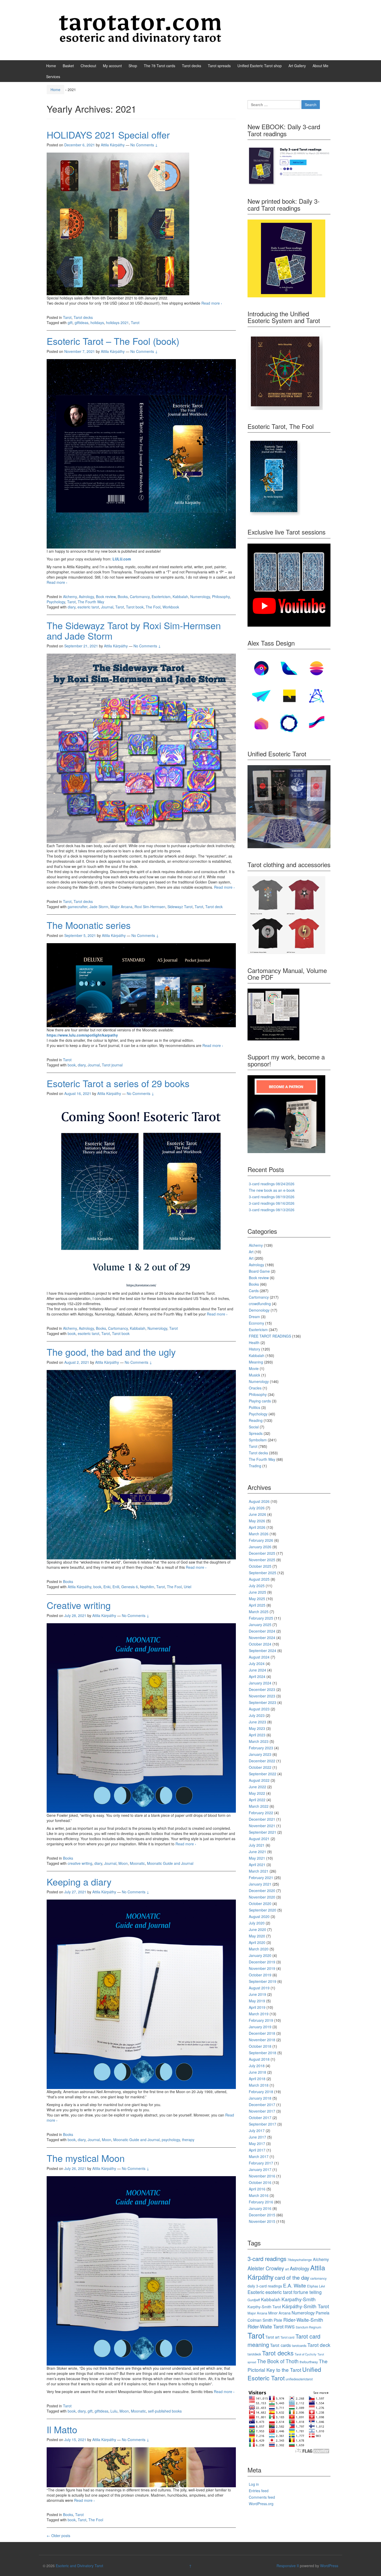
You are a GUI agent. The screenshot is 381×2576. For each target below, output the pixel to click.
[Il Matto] (141, 2467)
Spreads (256, 1433)
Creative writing (79, 1605)
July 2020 (257, 1923)
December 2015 (262, 2215)
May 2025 (257, 1599)
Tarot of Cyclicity (306, 2354)
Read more (212, 303)
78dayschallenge (300, 2260)
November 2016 (262, 2176)
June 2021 (257, 1852)
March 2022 (259, 1806)
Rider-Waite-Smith (303, 2320)
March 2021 (259, 1871)
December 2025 (262, 1553)
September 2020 (263, 1910)
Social (254, 1427)
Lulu (114, 2411)
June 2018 (257, 2072)
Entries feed (259, 2491)
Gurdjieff (254, 2300)
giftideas (82, 323)
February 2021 (261, 1878)
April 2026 (257, 1527)
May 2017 (257, 2143)
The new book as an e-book (272, 1190)
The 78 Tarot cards (160, 66)
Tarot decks (192, 66)
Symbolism (258, 1440)
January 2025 (260, 1625)
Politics (255, 1407)
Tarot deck (214, 907)
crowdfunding (260, 1304)
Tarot (67, 317)
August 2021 (259, 1839)
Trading (255, 1466)
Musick (255, 1375)
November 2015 (262, 2221)
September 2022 (263, 1774)
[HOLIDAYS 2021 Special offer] (118, 223)
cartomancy (318, 2278)
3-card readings (267, 2258)
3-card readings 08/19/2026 (272, 1197)
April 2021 (257, 1865)
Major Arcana (121, 907)
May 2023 (257, 1728)
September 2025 (263, 1573)
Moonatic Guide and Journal (170, 1863)
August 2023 (259, 1709)
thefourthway (309, 2362)
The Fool (153, 607)
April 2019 (257, 2007)
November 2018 (262, 2040)
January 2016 (260, 2208)
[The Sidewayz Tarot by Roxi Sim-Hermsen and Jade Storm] (141, 748)
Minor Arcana (279, 2313)
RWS (290, 2327)
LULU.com (122, 559)
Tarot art (272, 2337)
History (255, 1349)
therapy (188, 2140)
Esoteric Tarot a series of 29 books (118, 1083)
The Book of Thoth (278, 2361)
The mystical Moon (86, 2158)
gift (70, 323)
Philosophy (221, 597)
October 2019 (260, 1975)
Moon (123, 1863)
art (287, 2269)
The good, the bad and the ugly (111, 1352)
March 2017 (259, 2156)
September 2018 (263, 2053)
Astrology (86, 597)
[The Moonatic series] (141, 985)
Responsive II (288, 2566)
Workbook (171, 607)
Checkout (88, 66)
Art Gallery (297, 66)
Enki (107, 1587)
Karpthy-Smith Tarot (264, 2307)
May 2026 (257, 1521)
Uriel (188, 1587)
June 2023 (257, 1722)
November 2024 (262, 1638)
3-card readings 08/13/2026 (272, 1210)
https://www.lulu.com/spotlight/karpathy (82, 1035)
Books (123, 597)
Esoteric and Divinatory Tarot (79, 2566)
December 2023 (262, 1689)
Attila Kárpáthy (79, 1587)
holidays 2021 (117, 323)
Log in (254, 2484)
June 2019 (257, 1994)
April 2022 (257, 1800)
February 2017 (261, 2163)
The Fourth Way (91, 602)
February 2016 (261, 2202)
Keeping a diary (79, 1882)
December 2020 (262, 1890)
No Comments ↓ (144, 145)
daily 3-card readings (265, 2286)
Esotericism (161, 597)
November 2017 (262, 2111)
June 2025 (257, 1592)
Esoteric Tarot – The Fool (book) (113, 341)
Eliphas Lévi (316, 2286)
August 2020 (259, 1916)
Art (251, 1252)
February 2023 (261, 1748)
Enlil (116, 1587)
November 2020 (262, 1897)
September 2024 (263, 1650)
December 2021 (262, 1819)
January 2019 (260, 2027)
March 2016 (259, 2195)
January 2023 (260, 1754)
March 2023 (259, 1741)
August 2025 (259, 1579)
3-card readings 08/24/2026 (272, 1184)
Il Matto (62, 2429)
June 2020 (257, 1929)
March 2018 (259, 2085)
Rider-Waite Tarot (266, 2326)
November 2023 (262, 1696)
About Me (320, 66)
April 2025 (257, 1605)
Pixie (278, 2320)
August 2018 (259, 2059)
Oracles (255, 1388)
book (72, 1065)
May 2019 (257, 2001)
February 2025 (261, 1618)
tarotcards (299, 2345)
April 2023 (257, 1735)
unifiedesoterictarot (299, 2379)
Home (51, 66)
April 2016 (257, 2189)
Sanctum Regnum (308, 2327)
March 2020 (259, 1949)
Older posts (58, 2536)
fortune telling (308, 2292)
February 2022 (261, 1813)
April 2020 (257, 1942)
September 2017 (263, 2124)
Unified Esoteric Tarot (284, 2373)
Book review (106, 597)
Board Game (259, 1271)
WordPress (329, 2566)
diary (72, 607)
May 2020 (257, 1936)
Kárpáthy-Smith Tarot (305, 2306)
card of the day (292, 2277)
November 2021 (262, 1826)
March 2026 (259, 1534)
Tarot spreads (219, 66)
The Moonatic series (89, 925)
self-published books (165, 2411)
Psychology (56, 602)
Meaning (256, 1362)
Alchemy (70, 597)
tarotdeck (254, 2354)
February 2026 (261, 1540)
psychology (171, 2140)
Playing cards (260, 1401)
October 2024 (260, 1644)
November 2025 (262, 1560)
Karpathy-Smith (299, 2299)
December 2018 (262, 2033)
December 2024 (262, 1631)
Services (53, 77)
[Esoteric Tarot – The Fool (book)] (141, 453)
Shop (133, 66)
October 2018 (260, 2046)
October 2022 (260, 1767)
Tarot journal (112, 1065)
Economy (256, 1323)
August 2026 (259, 1501)
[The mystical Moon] (141, 2270)
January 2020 (260, 1955)
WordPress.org (261, 2504)
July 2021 (257, 1845)
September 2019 (263, 1981)
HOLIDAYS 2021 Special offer (108, 135)
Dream (254, 1317)
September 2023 (263, 1702)
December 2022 (262, 1761)
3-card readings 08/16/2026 (272, 1203)
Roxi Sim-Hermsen (150, 907)
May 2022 (257, 1793)
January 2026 (260, 1547)
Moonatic (137, 1863)
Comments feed (262, 2497)
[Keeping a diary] (141, 1994)
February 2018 (261, 2092)
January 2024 (260, 1683)
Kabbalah (180, 597)
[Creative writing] (141, 1717)
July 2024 (257, 1663)
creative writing (80, 1863)
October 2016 (260, 2182)
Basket (68, 66)
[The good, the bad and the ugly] (141, 1464)
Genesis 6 (130, 1587)
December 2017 (262, 2105)
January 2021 (260, 1884)
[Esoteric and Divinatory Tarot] (140, 30)
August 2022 (259, 1780)
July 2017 (257, 2130)
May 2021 (257, 1858)
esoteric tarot (88, 607)
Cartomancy (140, 597)
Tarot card (287, 2337)
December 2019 (262, 1962)
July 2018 (257, 2066)
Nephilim (147, 1587)
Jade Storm (99, 907)
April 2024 (257, 1676)
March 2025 (259, 1612)
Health (254, 1342)
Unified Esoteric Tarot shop (260, 66)
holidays (97, 323)
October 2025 (260, 1566)
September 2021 (263, 1832)
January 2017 (260, 2169)
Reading (256, 1420)
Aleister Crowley (266, 2268)
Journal (107, 607)
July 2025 (257, 1586)
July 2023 (257, 1715)
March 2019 (259, 2014)
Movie (254, 1368)
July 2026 (257, 1508)
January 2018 (260, 2098)
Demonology (259, 1310)
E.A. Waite (295, 2285)
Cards (254, 1291)
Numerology (200, 597)
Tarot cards (280, 2345)
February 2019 (261, 2020)
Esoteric (256, 2292)
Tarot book (135, 607)
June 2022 (257, 1787)
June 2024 (257, 1670)
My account (112, 66)
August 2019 (259, 1988)
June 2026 (257, 1514)
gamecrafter (77, 907)
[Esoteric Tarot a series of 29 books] (141, 1195)
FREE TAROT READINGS (270, 1336)
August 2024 (259, 1657)
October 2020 (260, 1903)
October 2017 (260, 2118)
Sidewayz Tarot (180, 907)
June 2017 (257, 2137)
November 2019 (262, 1968)
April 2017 (257, 2150)
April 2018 (257, 2079)
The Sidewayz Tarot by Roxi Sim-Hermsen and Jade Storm (134, 630)
